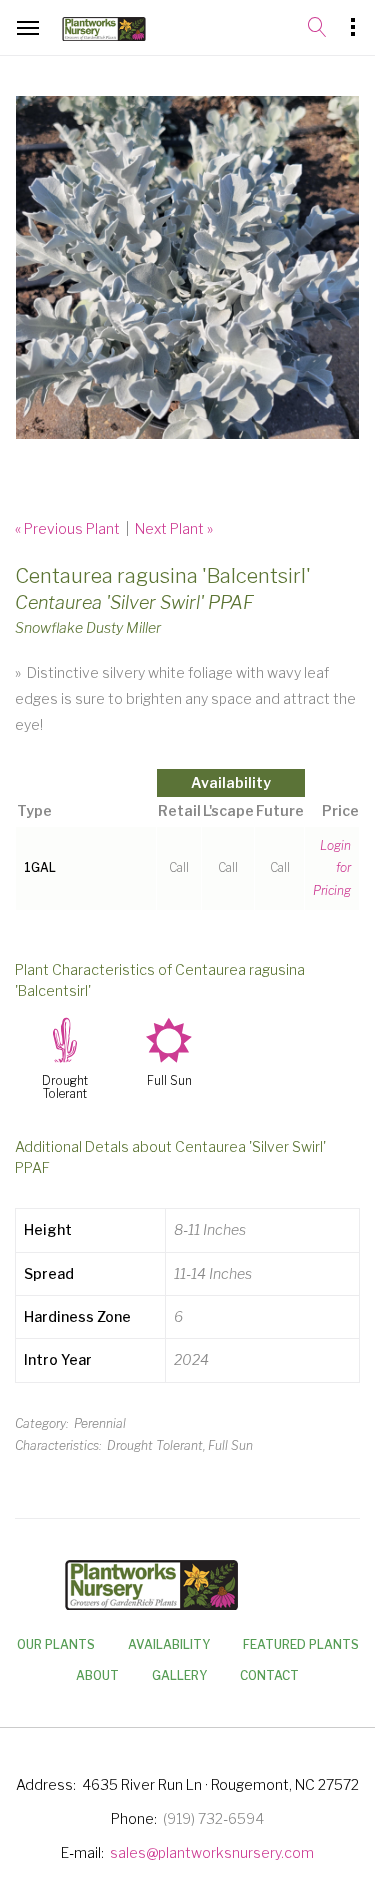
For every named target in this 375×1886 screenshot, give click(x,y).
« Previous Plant (67, 528)
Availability (169, 1644)
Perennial (100, 1423)
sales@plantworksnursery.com (212, 1852)
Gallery (179, 1675)
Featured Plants (301, 1644)
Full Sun (169, 1081)
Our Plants (56, 1644)
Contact (269, 1675)
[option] (187, 267)
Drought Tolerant (65, 1088)
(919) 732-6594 (213, 1818)
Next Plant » (174, 528)
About (97, 1675)
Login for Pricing (332, 868)
